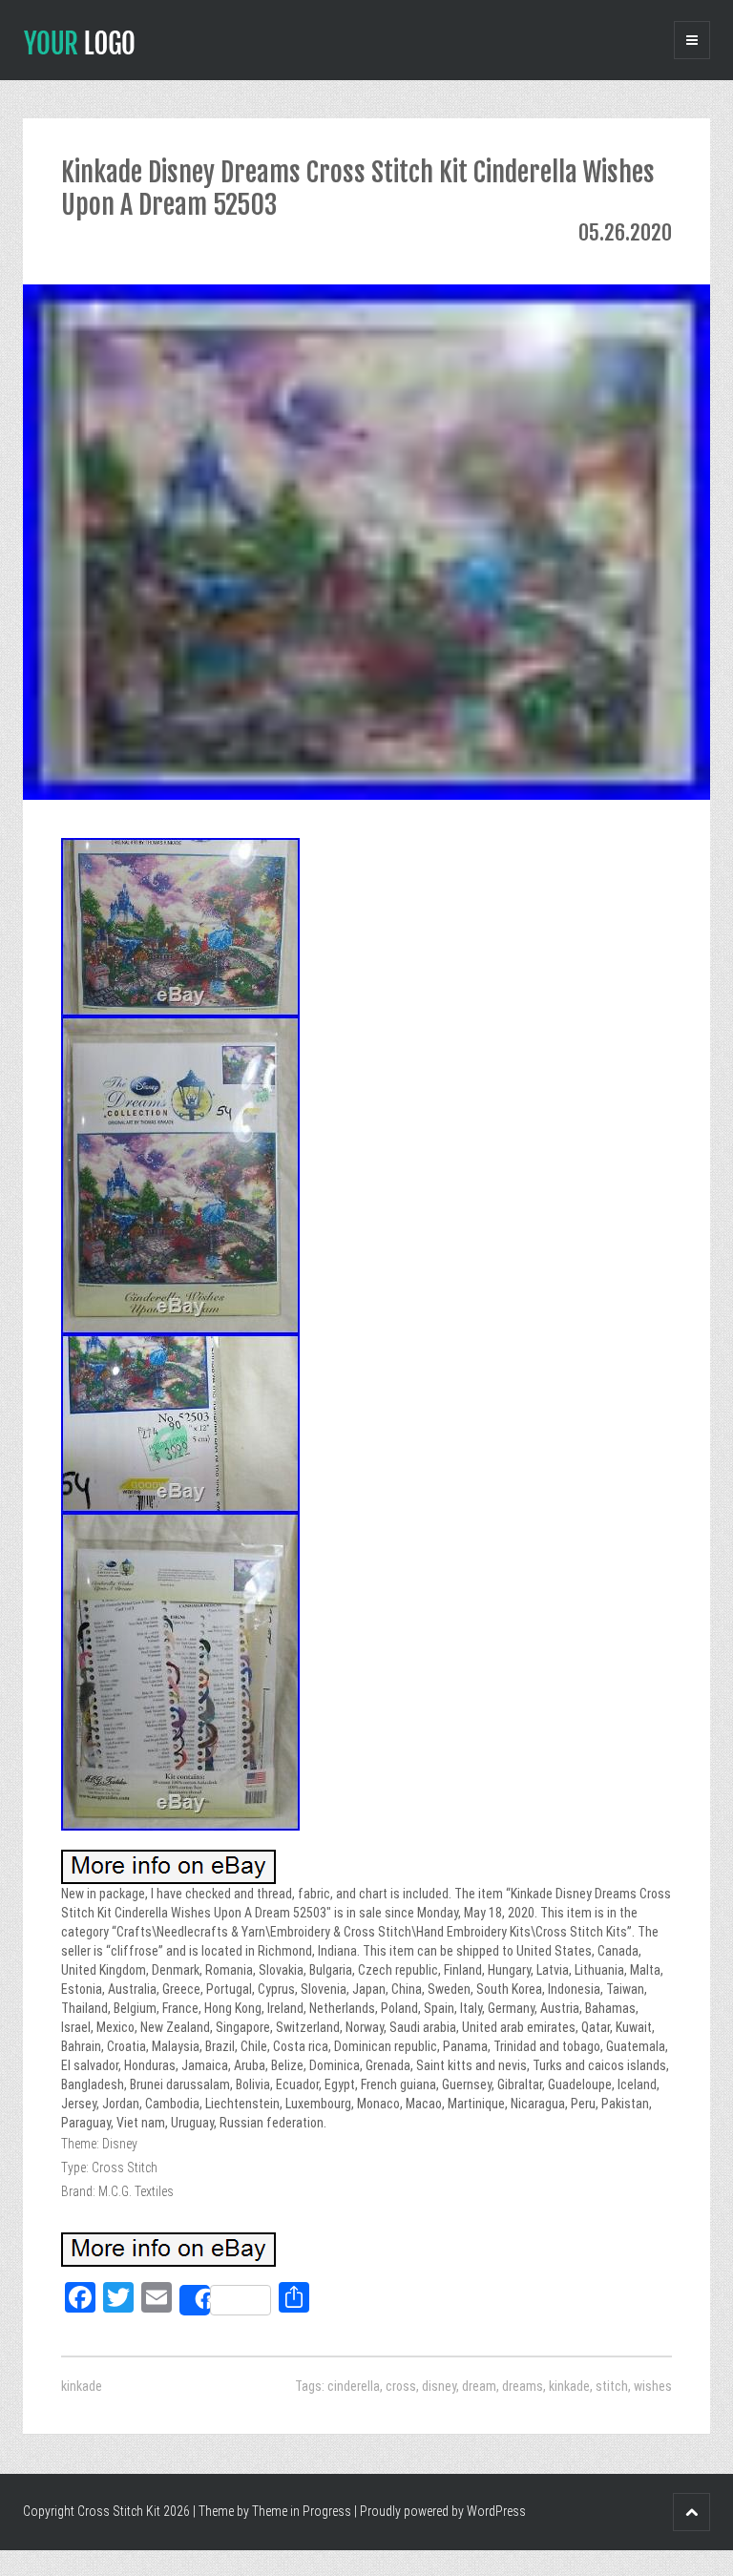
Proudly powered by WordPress (443, 2511)
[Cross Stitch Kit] (79, 41)
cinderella (354, 2386)
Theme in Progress (302, 2511)
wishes (653, 2386)
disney (439, 2386)
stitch (612, 2386)
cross (401, 2386)
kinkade (82, 2386)
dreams (523, 2386)
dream (479, 2386)
